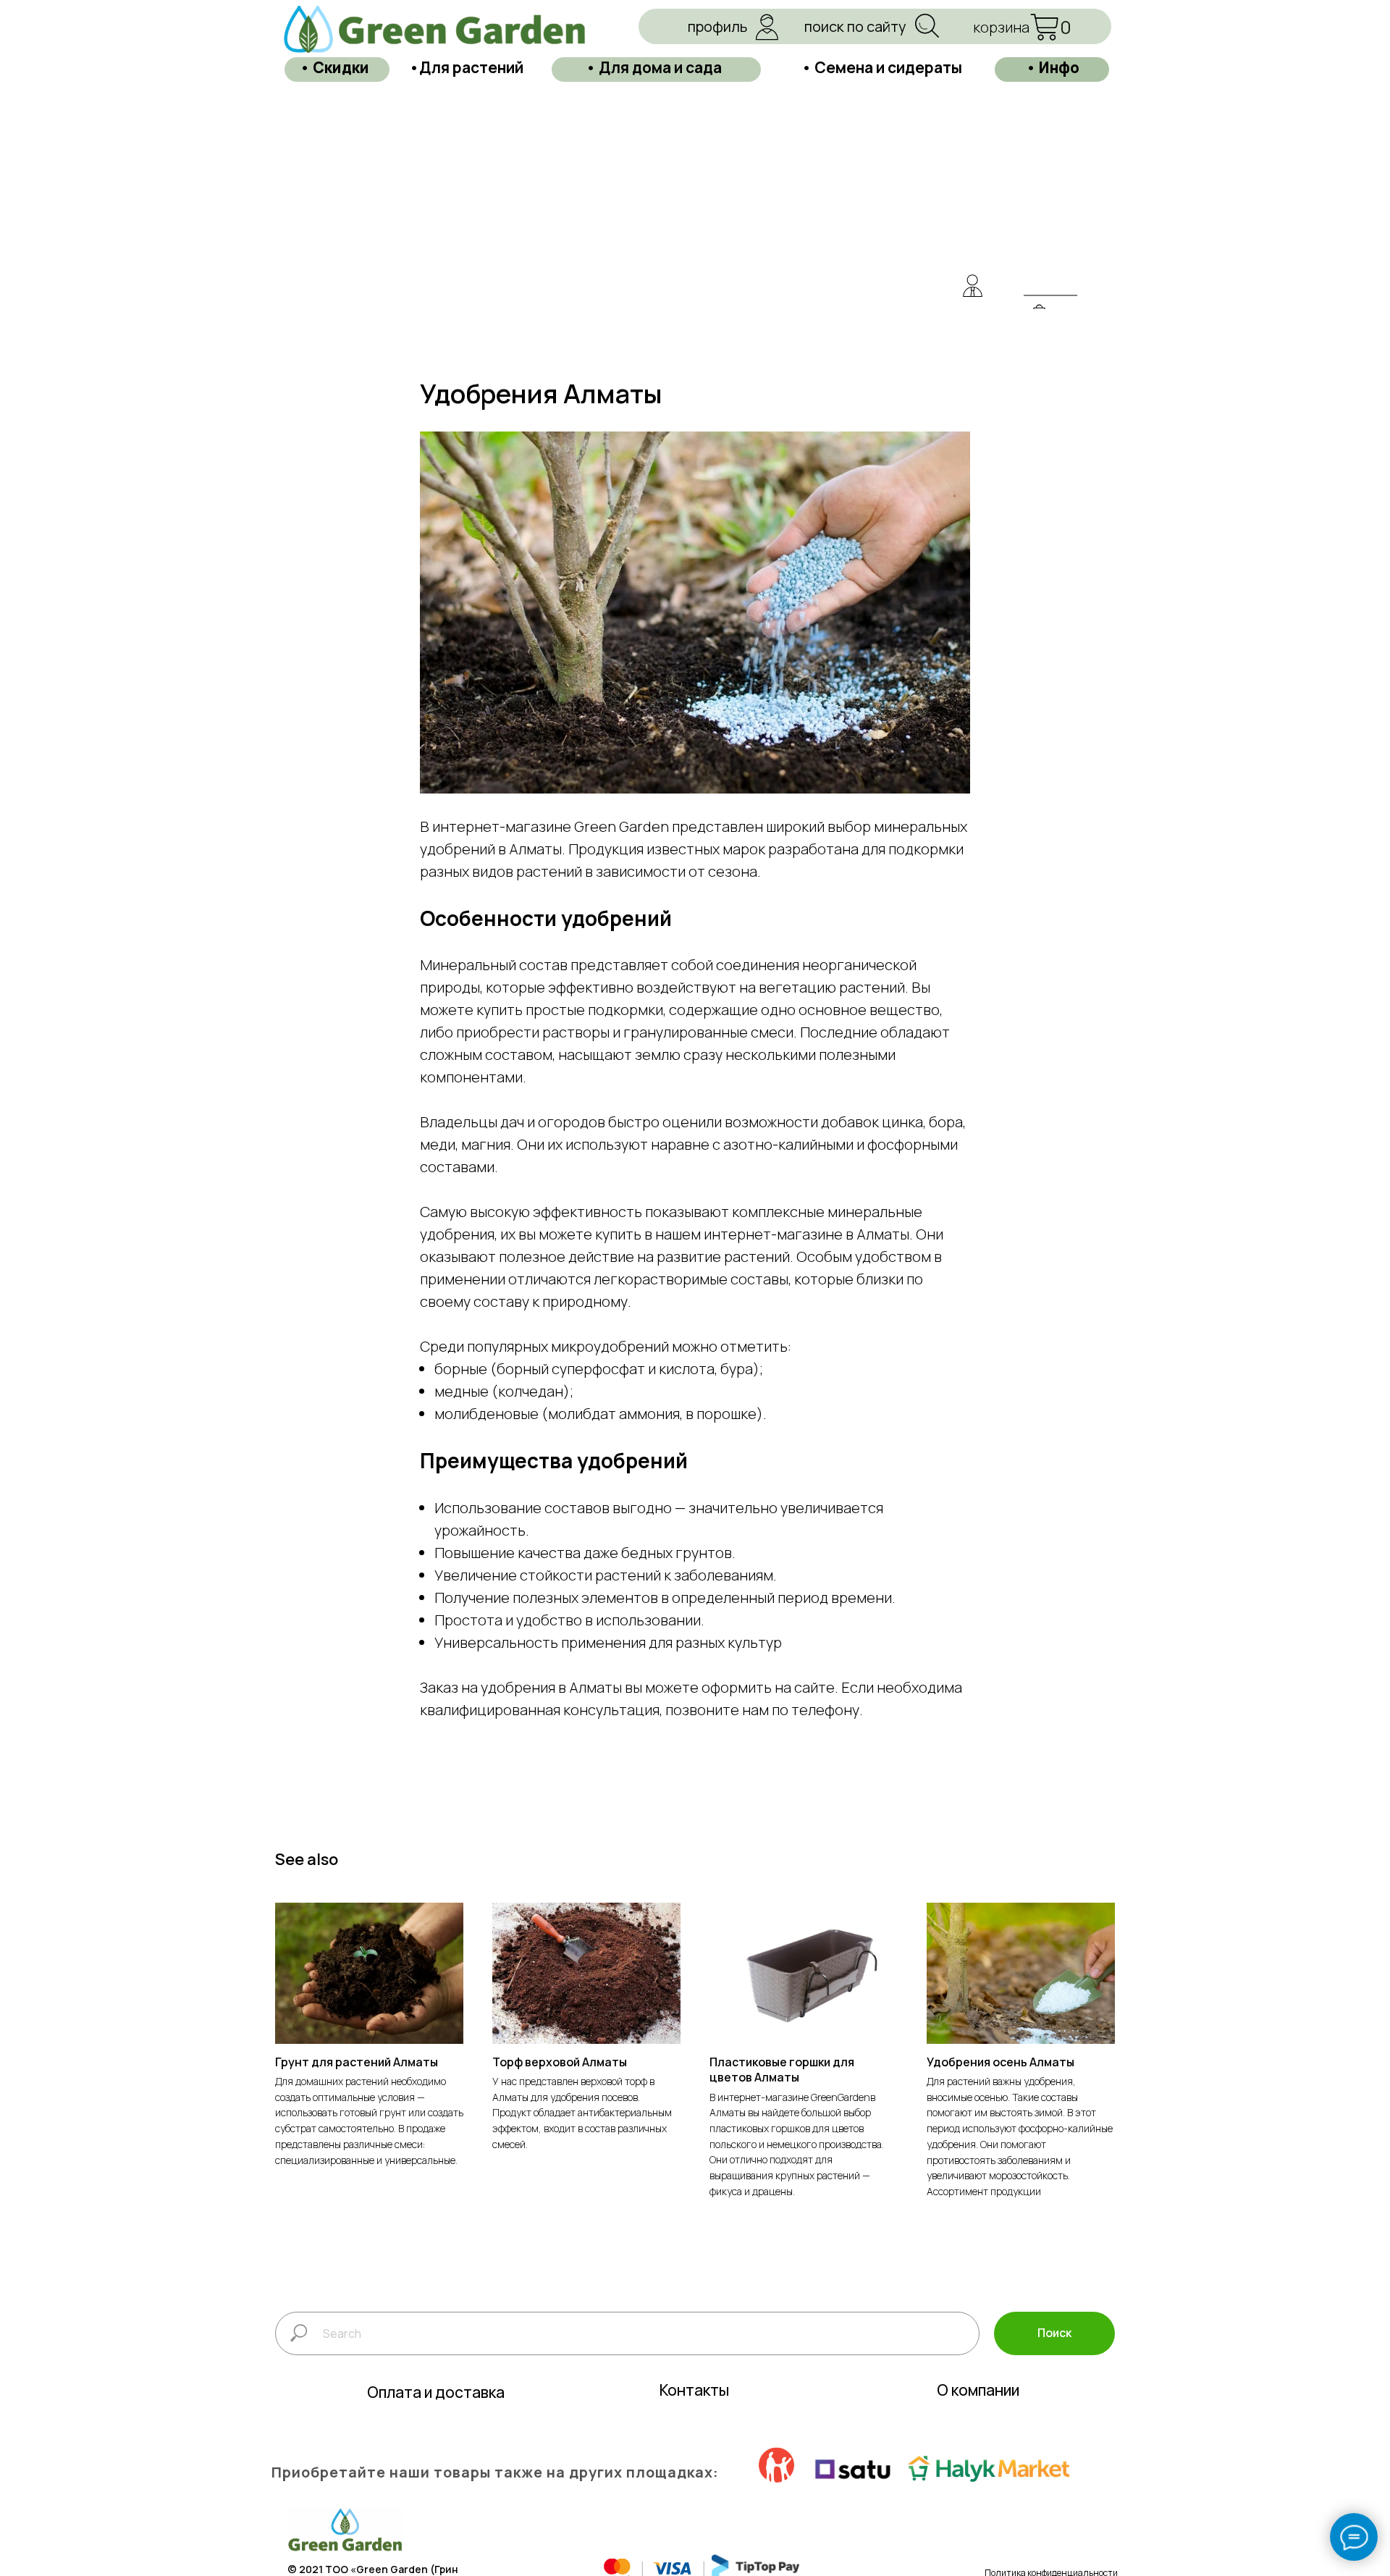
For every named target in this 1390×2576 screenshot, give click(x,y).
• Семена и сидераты (882, 67)
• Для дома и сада (654, 67)
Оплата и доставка (436, 2392)
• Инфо (1053, 67)
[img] (972, 286)
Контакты (694, 2390)
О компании (978, 2390)
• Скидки (334, 67)
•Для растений (466, 67)
